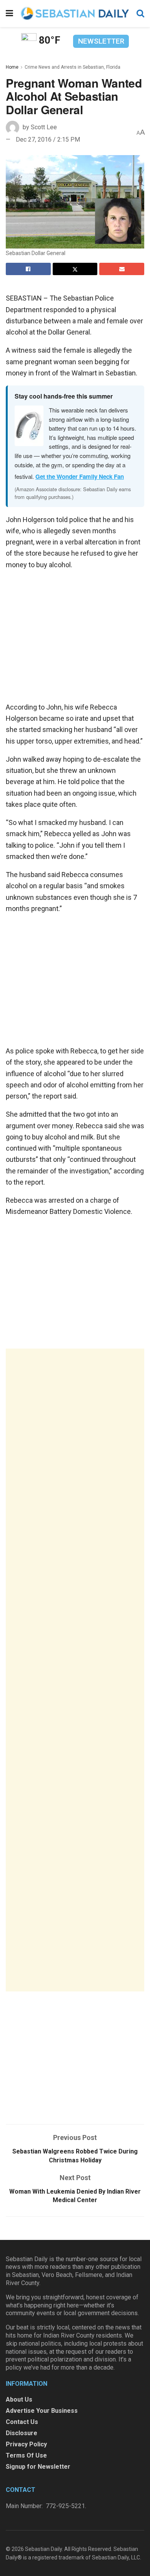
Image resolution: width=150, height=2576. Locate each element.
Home (12, 67)
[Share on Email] (122, 269)
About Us (19, 2399)
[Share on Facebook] (28, 269)
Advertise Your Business (42, 2411)
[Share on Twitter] (75, 269)
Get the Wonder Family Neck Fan (80, 477)
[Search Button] (140, 14)
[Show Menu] (9, 14)
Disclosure (22, 2433)
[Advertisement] (75, 1670)
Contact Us (22, 2422)
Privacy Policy (26, 2444)
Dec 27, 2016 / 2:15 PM (48, 139)
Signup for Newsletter (38, 2467)
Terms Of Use (26, 2455)
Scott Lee (44, 127)
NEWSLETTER (101, 41)
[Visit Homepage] (75, 13)
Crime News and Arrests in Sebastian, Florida (72, 67)
